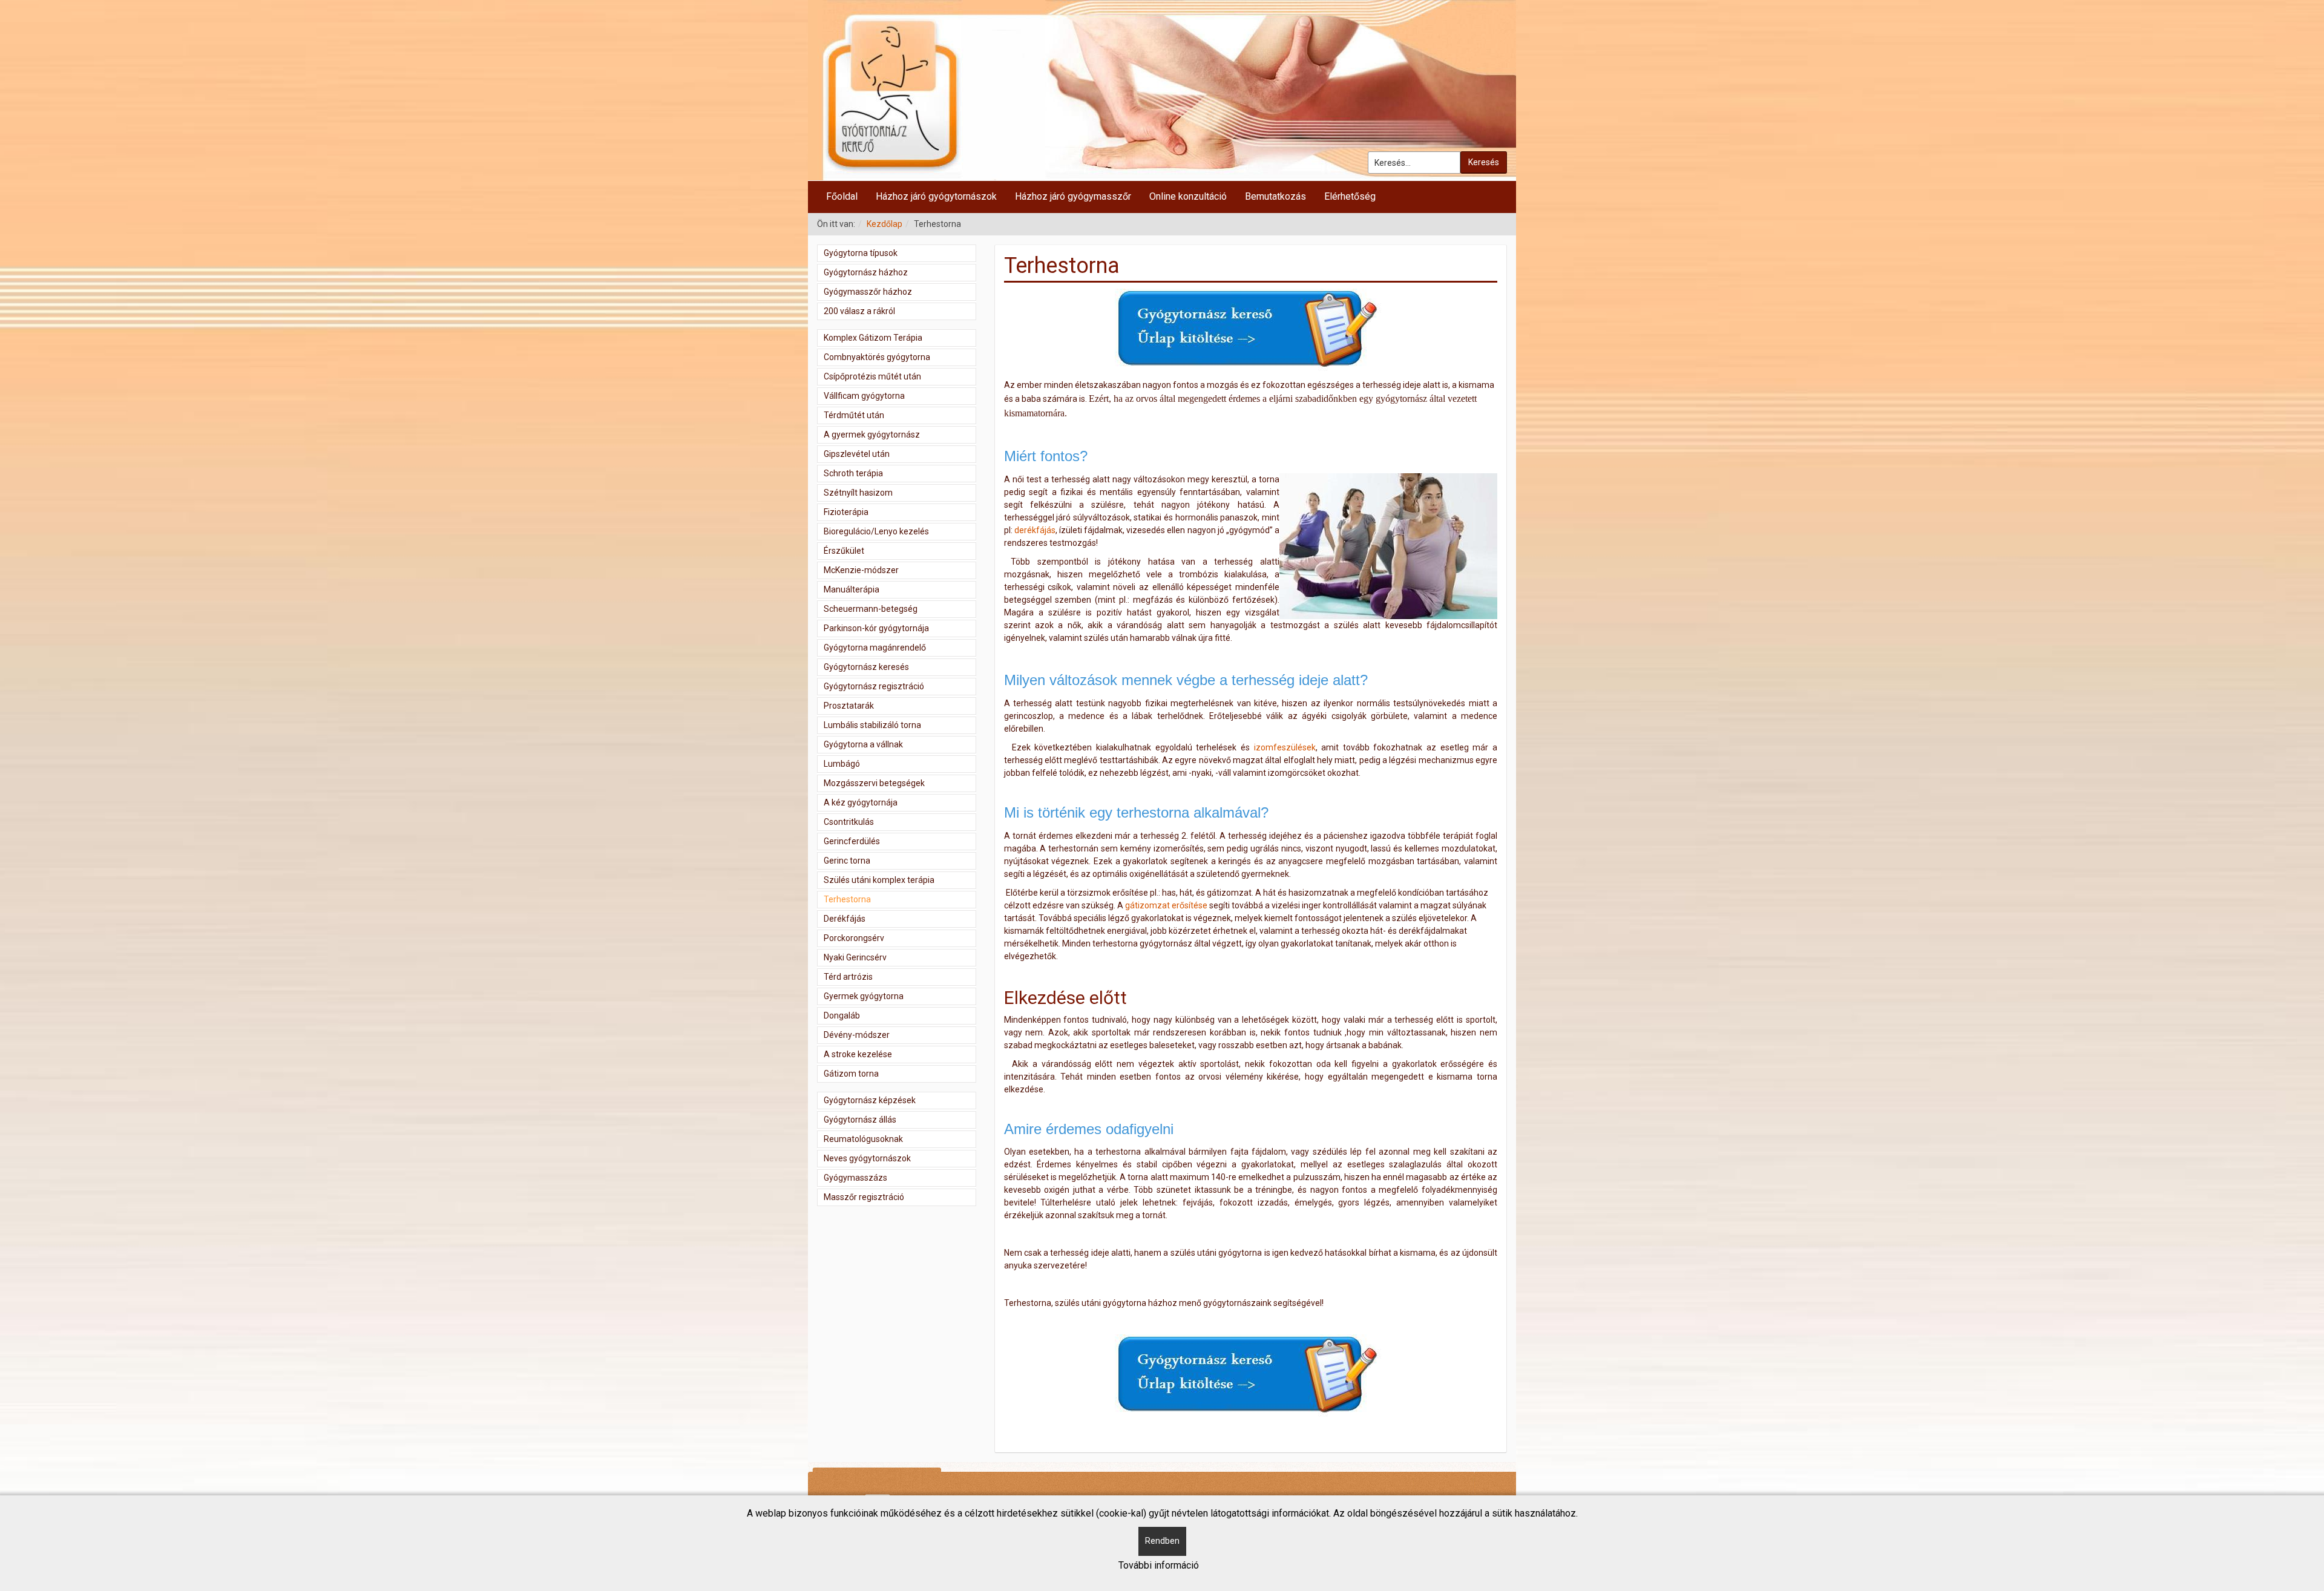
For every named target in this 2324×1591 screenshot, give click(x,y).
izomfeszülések (1285, 747)
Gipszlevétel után (857, 454)
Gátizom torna (851, 1074)
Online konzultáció (1188, 196)
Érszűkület (844, 551)
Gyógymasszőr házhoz (868, 292)
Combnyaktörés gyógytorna (877, 357)
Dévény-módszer (857, 1035)
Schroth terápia (853, 473)
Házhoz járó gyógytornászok (936, 196)
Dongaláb (842, 1015)
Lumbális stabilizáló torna (872, 725)
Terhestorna (847, 899)
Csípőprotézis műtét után (872, 376)
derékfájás (1035, 530)
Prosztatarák (849, 706)
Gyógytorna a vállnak (863, 744)
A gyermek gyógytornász (872, 435)
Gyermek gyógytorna (864, 996)
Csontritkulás (849, 822)
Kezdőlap (885, 224)
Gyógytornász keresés (866, 667)
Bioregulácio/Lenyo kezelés (876, 531)
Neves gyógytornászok (867, 1158)
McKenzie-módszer (861, 570)
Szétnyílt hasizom (858, 493)
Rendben (1162, 1541)
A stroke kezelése (858, 1054)
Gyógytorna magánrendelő (875, 648)
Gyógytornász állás (860, 1120)
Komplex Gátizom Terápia (873, 338)
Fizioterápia (846, 512)
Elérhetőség (1350, 196)
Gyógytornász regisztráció (874, 686)
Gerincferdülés (852, 841)
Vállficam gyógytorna (864, 396)
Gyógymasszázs (855, 1178)
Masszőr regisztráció (864, 1197)
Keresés (1484, 162)
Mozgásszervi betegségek (874, 783)
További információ (1159, 1565)
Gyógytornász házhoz (866, 272)
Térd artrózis (848, 977)
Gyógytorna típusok (861, 253)
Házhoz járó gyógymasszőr (1073, 196)
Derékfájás (845, 919)
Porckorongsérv (854, 938)
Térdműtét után (854, 415)
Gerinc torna (847, 861)
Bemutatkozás (1275, 196)
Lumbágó (842, 764)
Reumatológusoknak (863, 1139)
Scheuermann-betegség (871, 609)
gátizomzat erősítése (1166, 905)
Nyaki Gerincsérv (855, 957)
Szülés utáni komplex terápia (879, 880)
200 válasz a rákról (859, 311)
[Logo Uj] (1162, 90)
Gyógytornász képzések (870, 1100)
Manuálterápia (852, 589)
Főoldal (842, 196)
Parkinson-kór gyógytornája (876, 628)
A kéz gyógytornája (861, 802)
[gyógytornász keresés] (1250, 330)
